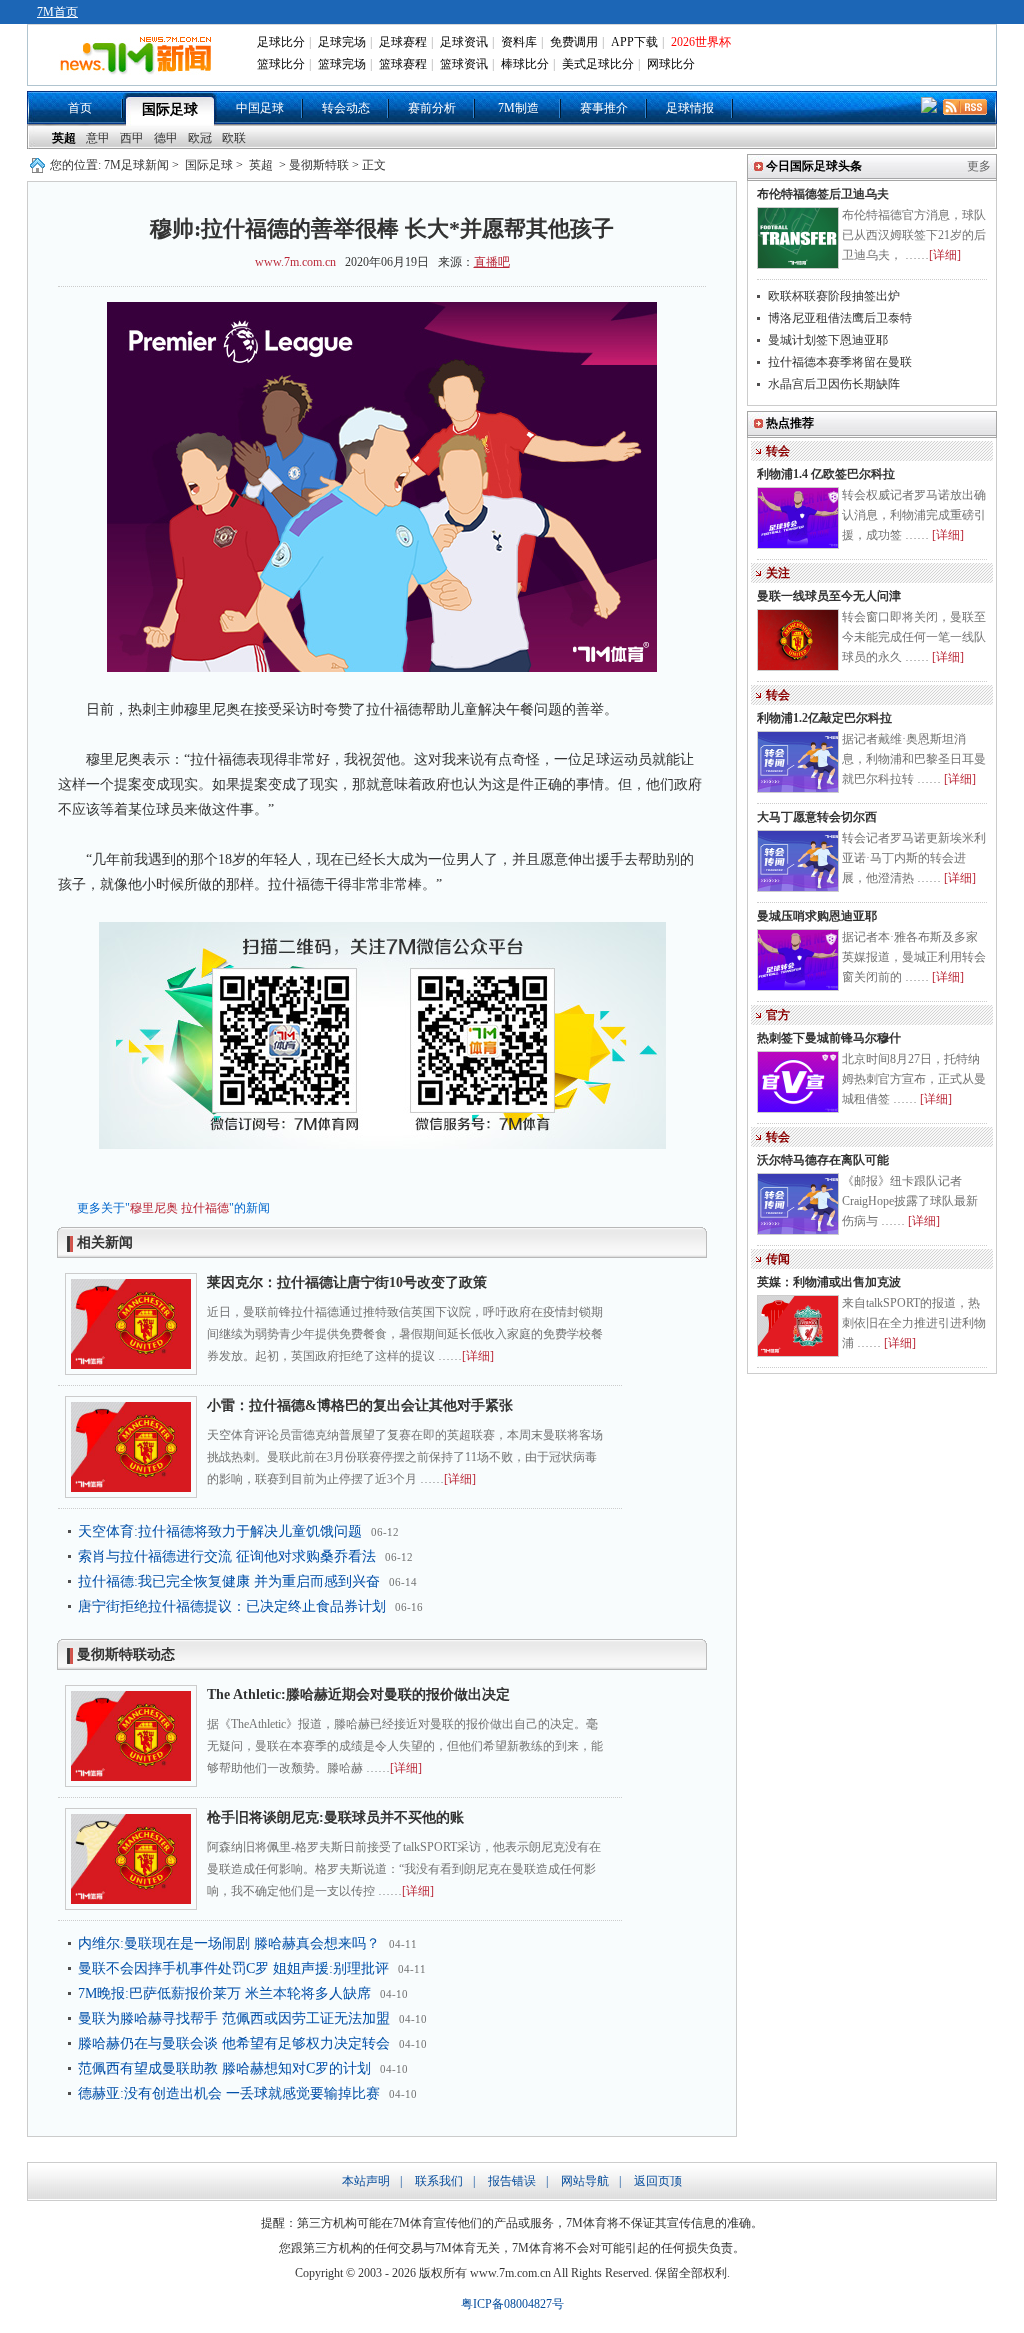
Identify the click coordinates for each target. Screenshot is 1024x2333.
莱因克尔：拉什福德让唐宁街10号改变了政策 (347, 1282)
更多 (979, 166)
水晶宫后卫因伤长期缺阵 (834, 384)
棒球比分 (525, 64)
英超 (64, 138)
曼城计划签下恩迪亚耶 (828, 340)
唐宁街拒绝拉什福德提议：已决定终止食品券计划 (232, 1606)
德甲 (166, 138)
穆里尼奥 (154, 1208)
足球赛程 (403, 42)
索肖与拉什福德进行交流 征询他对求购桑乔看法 (227, 1556)
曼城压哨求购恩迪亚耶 (817, 916)
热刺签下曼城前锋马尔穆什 (829, 1038)
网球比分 (671, 64)
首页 (80, 108)
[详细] (478, 1356)
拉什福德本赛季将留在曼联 (840, 362)
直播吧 (492, 262)
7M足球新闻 (136, 165)
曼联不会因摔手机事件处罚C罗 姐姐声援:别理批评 (233, 1968)
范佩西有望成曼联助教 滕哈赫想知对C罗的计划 (224, 2068)
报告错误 (512, 2181)
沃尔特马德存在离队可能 (823, 1160)
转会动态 (346, 108)
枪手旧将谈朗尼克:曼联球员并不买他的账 (335, 1817)
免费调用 (574, 42)
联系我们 (439, 2181)
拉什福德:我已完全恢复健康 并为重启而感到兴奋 (229, 1581)
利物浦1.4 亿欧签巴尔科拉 (826, 474)
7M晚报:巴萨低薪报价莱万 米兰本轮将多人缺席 (224, 1993)
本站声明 (366, 2181)
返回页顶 (658, 2181)
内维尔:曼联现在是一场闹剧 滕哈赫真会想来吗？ (229, 1943)
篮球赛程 (403, 64)
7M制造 (518, 108)
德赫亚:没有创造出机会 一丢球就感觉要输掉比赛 (229, 2093)
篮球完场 (342, 64)
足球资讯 (464, 42)
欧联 (234, 138)
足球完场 (342, 42)
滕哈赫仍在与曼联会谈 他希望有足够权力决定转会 (234, 2043)
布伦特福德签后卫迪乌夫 (823, 194)
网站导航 (585, 2181)
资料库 (519, 42)
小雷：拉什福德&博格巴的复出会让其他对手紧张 (360, 1405)
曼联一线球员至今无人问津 (829, 596)
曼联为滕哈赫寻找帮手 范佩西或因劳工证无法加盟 (234, 2018)
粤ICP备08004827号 (512, 2304)
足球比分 (281, 42)
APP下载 (634, 42)
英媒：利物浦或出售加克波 (829, 1282)
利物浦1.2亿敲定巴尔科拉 (824, 718)
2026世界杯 (701, 42)
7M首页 (57, 12)
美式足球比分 (598, 64)
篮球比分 (281, 64)
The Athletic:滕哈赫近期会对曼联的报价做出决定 (358, 1694)
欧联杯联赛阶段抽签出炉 (834, 296)
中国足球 (260, 108)
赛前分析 (432, 108)
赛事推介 (604, 108)
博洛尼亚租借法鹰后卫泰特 (840, 318)
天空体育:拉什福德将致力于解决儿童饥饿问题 (220, 1531)
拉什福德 (205, 1208)
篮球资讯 (464, 64)
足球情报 (690, 108)
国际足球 (170, 109)
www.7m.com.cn (295, 262)
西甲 (132, 138)
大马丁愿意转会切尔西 (817, 817)
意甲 (98, 138)
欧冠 (200, 138)
